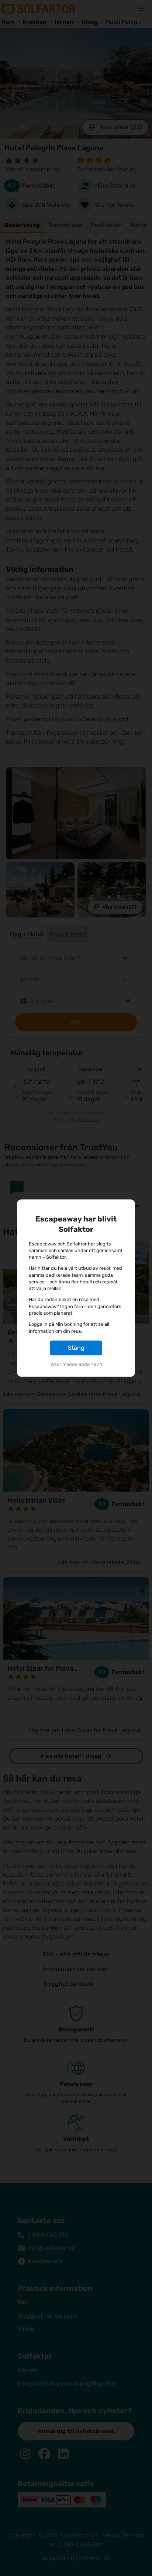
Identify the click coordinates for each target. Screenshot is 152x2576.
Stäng (76, 1348)
